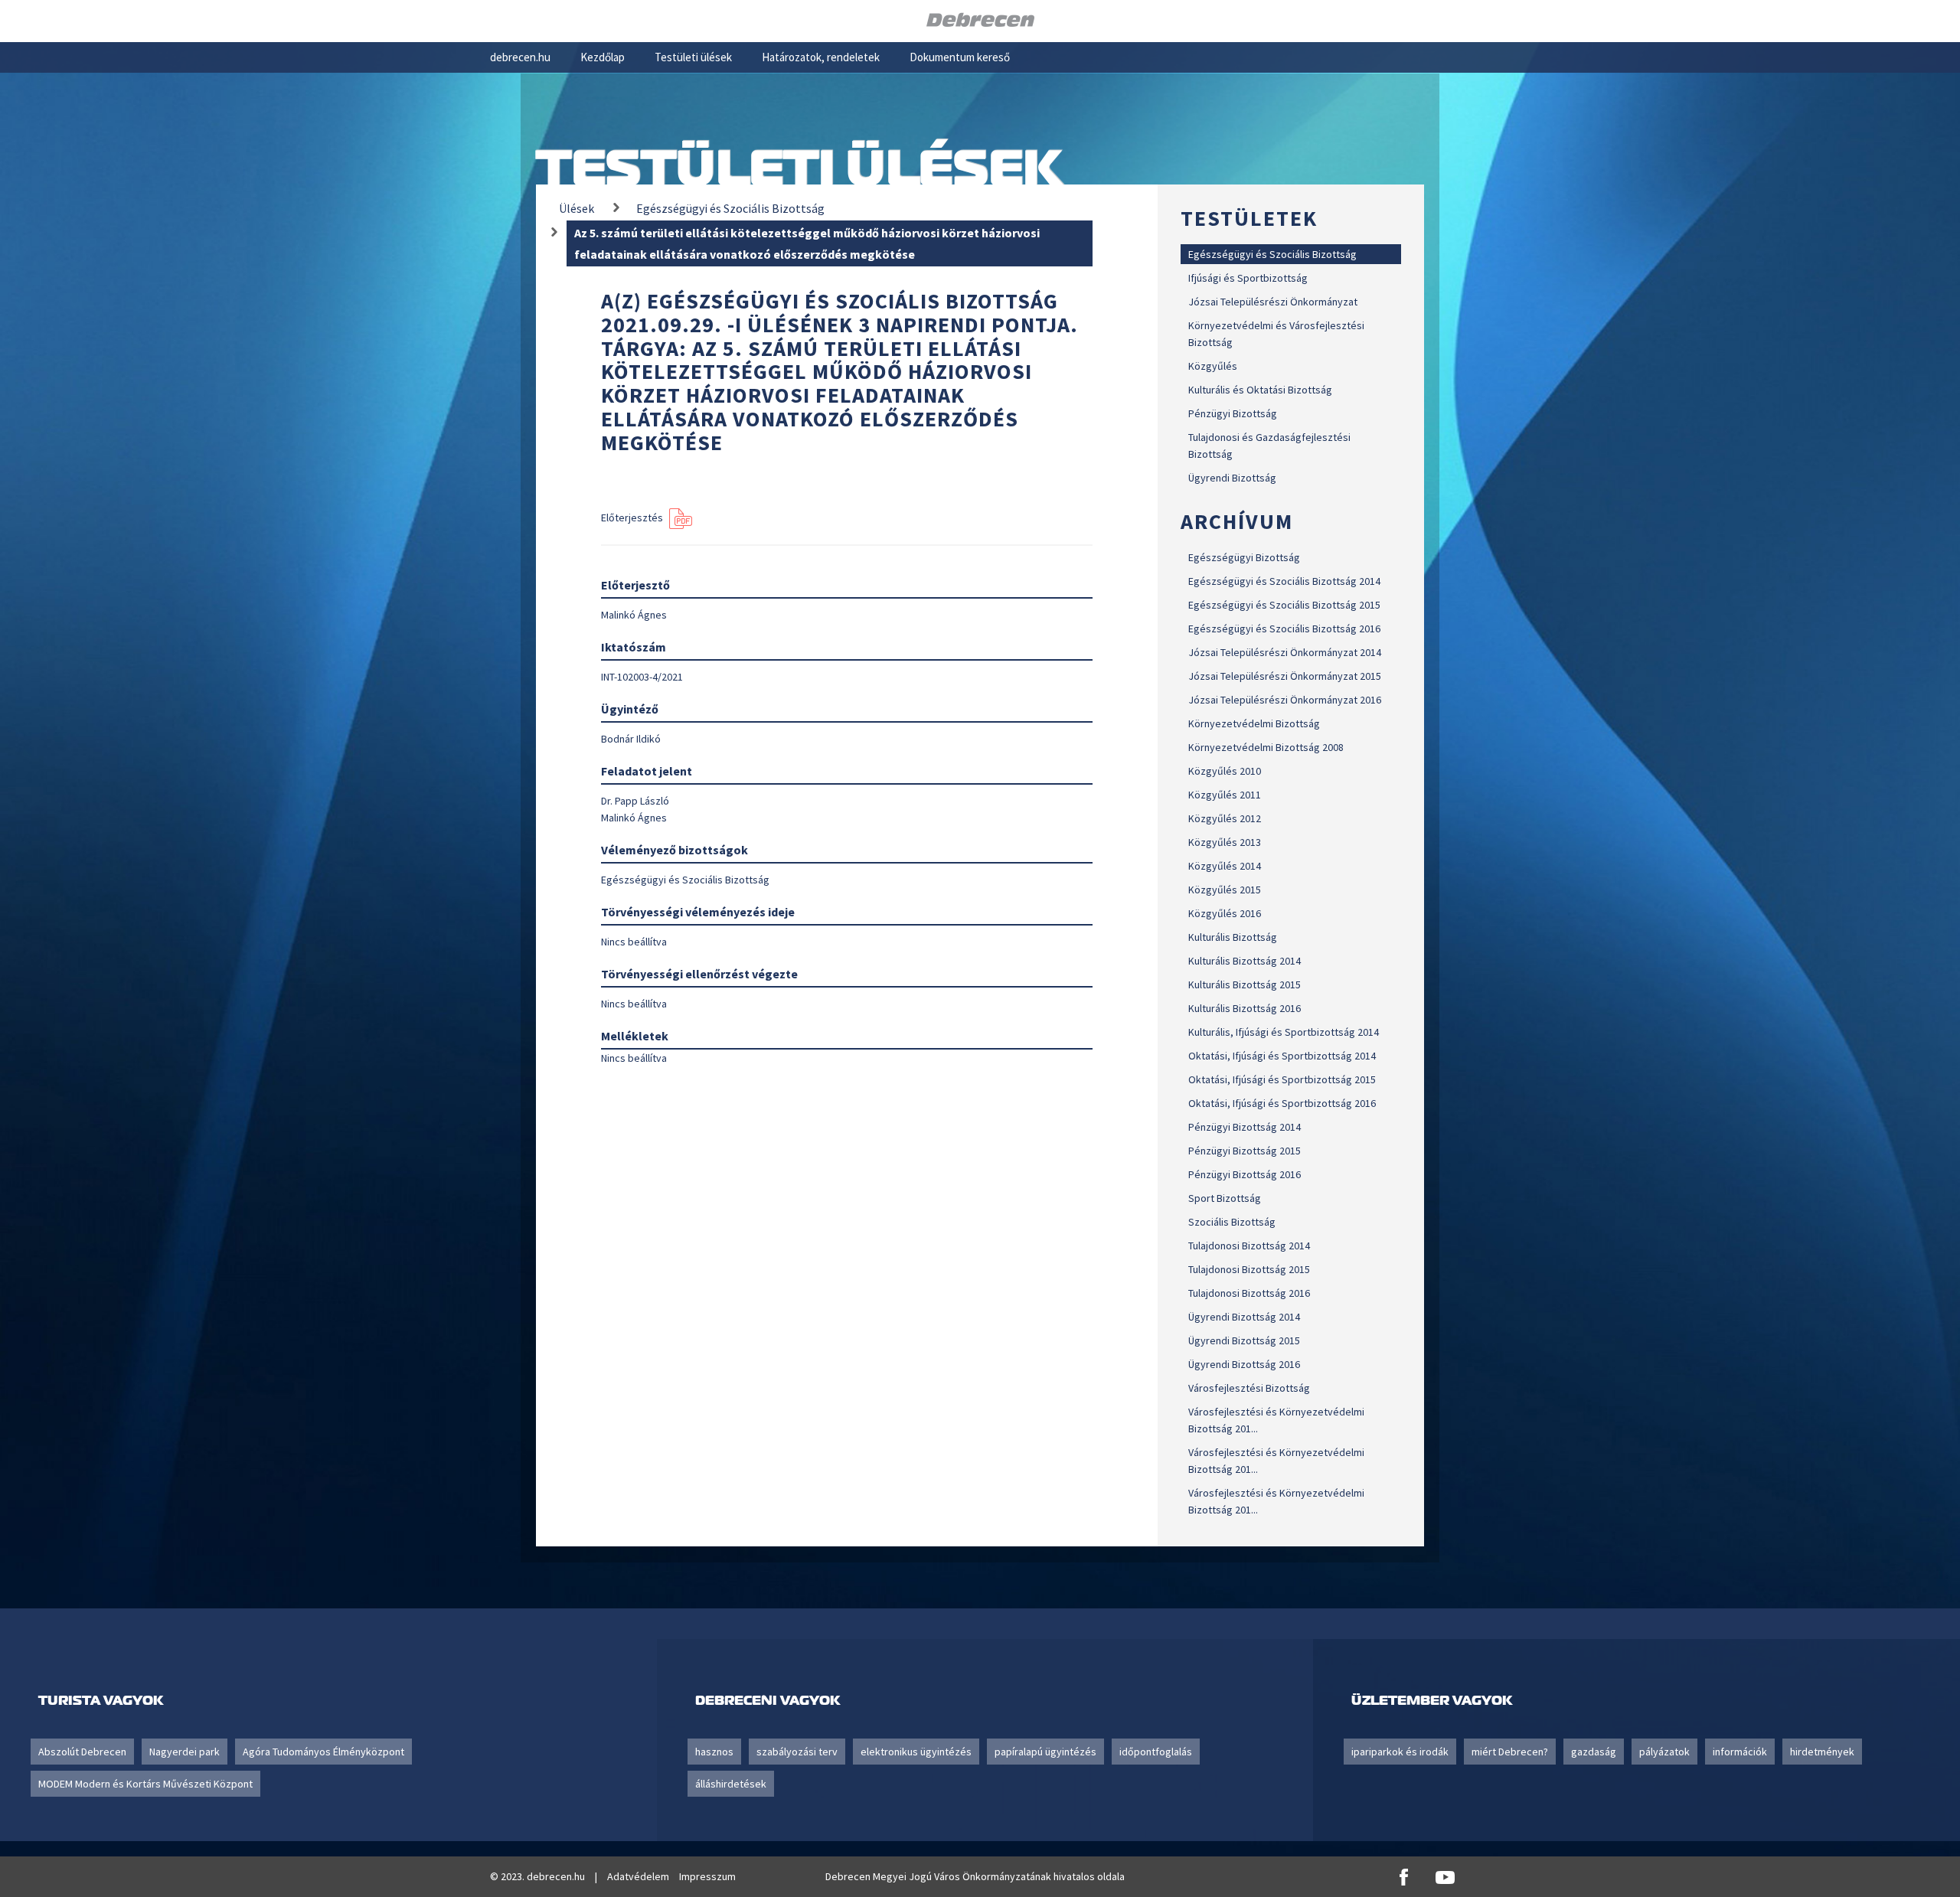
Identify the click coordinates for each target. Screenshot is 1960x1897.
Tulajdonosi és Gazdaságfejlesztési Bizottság (1269, 446)
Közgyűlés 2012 (1225, 818)
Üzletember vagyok (1432, 1700)
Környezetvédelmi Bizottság (1254, 723)
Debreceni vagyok (768, 1700)
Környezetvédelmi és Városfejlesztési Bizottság (1276, 334)
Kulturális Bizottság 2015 (1245, 984)
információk (1740, 1752)
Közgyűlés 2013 (1225, 842)
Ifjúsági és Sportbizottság (1248, 278)
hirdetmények (1822, 1752)
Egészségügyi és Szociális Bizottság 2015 (1284, 605)
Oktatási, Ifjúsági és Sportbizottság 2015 (1282, 1079)
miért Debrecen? (1510, 1752)
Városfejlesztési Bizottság (1249, 1388)
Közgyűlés (1213, 366)
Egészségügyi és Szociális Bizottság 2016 (1284, 629)
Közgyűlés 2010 (1225, 771)
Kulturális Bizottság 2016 (1245, 1008)
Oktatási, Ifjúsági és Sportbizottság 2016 (1282, 1103)
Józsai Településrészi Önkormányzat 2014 (1285, 652)
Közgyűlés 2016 (1225, 913)
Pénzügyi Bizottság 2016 (1245, 1174)
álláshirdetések (731, 1784)
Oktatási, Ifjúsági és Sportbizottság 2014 (1282, 1056)
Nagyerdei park (185, 1752)
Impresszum (707, 1876)
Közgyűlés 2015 (1225, 890)
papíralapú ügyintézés (1045, 1752)
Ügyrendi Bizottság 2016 (1244, 1364)
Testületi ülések (693, 57)
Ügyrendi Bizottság (1232, 478)
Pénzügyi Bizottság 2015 (1245, 1151)
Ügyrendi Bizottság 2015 (1244, 1340)
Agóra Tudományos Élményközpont (323, 1752)
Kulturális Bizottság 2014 (1245, 961)
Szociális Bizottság (1232, 1222)
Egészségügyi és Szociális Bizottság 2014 (1284, 581)
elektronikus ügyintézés (916, 1752)
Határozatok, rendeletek (821, 57)
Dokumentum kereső (960, 57)
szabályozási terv (797, 1752)
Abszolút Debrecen (82, 1752)
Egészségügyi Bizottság (1244, 557)
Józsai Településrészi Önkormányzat (1273, 302)
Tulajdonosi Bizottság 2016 (1249, 1293)
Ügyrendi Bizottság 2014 (1244, 1317)
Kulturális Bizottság (1233, 937)
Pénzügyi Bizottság (1233, 413)
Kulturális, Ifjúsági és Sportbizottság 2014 (1284, 1032)
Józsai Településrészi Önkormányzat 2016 (1285, 700)
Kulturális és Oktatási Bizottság (1260, 390)
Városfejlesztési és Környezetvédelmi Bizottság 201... (1276, 1420)
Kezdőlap (603, 57)
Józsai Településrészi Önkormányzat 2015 (1285, 676)
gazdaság (1594, 1752)
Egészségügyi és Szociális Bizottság (1272, 254)
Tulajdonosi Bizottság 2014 (1249, 1246)
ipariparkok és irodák (1400, 1752)
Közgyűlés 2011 (1225, 795)
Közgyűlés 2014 (1225, 866)
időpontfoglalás (1156, 1752)
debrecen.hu (520, 57)
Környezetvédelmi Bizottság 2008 (1266, 747)
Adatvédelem (638, 1876)
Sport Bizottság (1225, 1198)
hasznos (714, 1752)
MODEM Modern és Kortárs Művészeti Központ (145, 1784)
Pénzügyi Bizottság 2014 (1245, 1127)
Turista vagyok (101, 1700)
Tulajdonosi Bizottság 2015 (1249, 1269)
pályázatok (1664, 1752)
